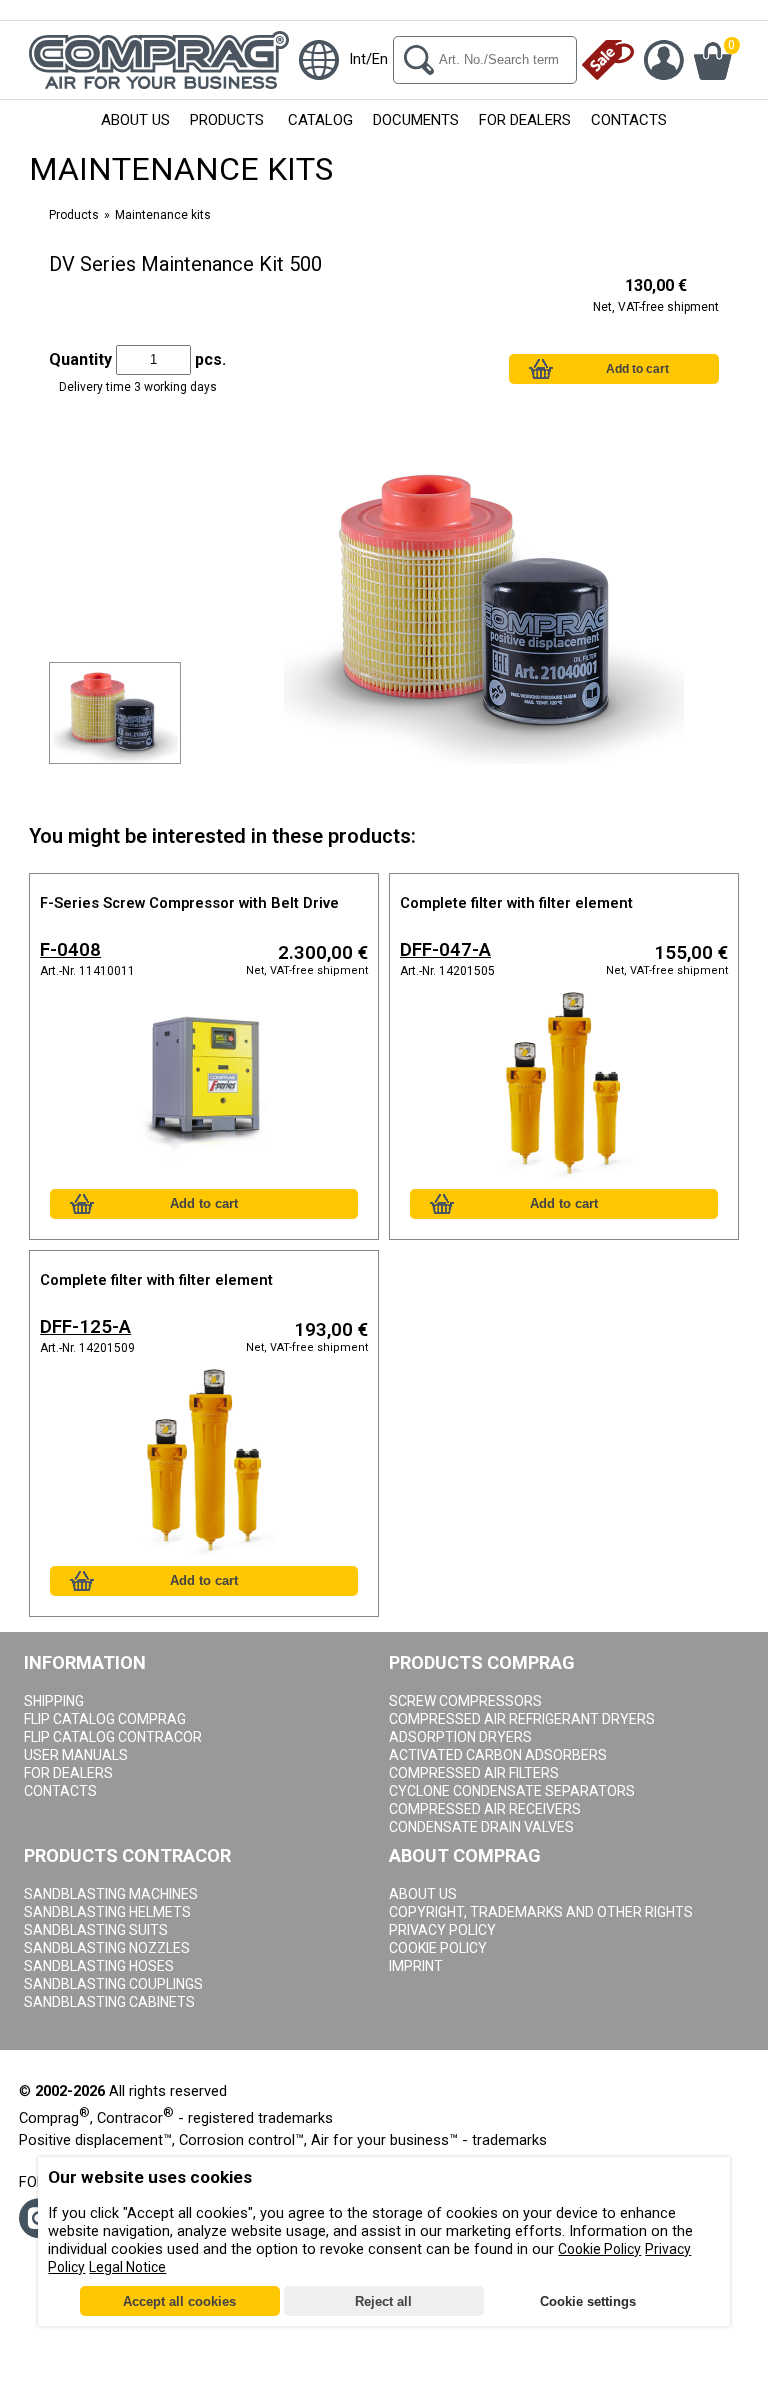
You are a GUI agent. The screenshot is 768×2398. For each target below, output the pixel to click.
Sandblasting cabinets (109, 2002)
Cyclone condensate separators (512, 1791)
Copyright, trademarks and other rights (541, 1912)
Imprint (416, 1966)
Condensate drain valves (481, 1827)
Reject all (383, 2301)
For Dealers (525, 120)
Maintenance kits (163, 215)
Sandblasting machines (111, 1894)
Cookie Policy (599, 2249)
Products (227, 120)
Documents (416, 120)
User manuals (76, 1755)
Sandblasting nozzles (107, 1948)
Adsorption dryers (460, 1737)
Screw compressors (465, 1701)
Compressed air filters (474, 1773)
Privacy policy (442, 1930)
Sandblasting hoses (99, 1966)
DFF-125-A (85, 1327)
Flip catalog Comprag (105, 1719)
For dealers (68, 1773)
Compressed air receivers (485, 1809)
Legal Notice (127, 2267)
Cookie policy (438, 1948)
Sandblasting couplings (113, 1984)
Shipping (54, 1701)
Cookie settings (588, 2301)
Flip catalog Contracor (113, 1737)
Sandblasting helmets (107, 1912)
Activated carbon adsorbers (498, 1755)
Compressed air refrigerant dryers (522, 1719)
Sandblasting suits (96, 1930)
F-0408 (70, 950)
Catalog (320, 120)
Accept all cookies (179, 2301)
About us (135, 120)
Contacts (629, 120)
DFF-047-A (445, 950)
